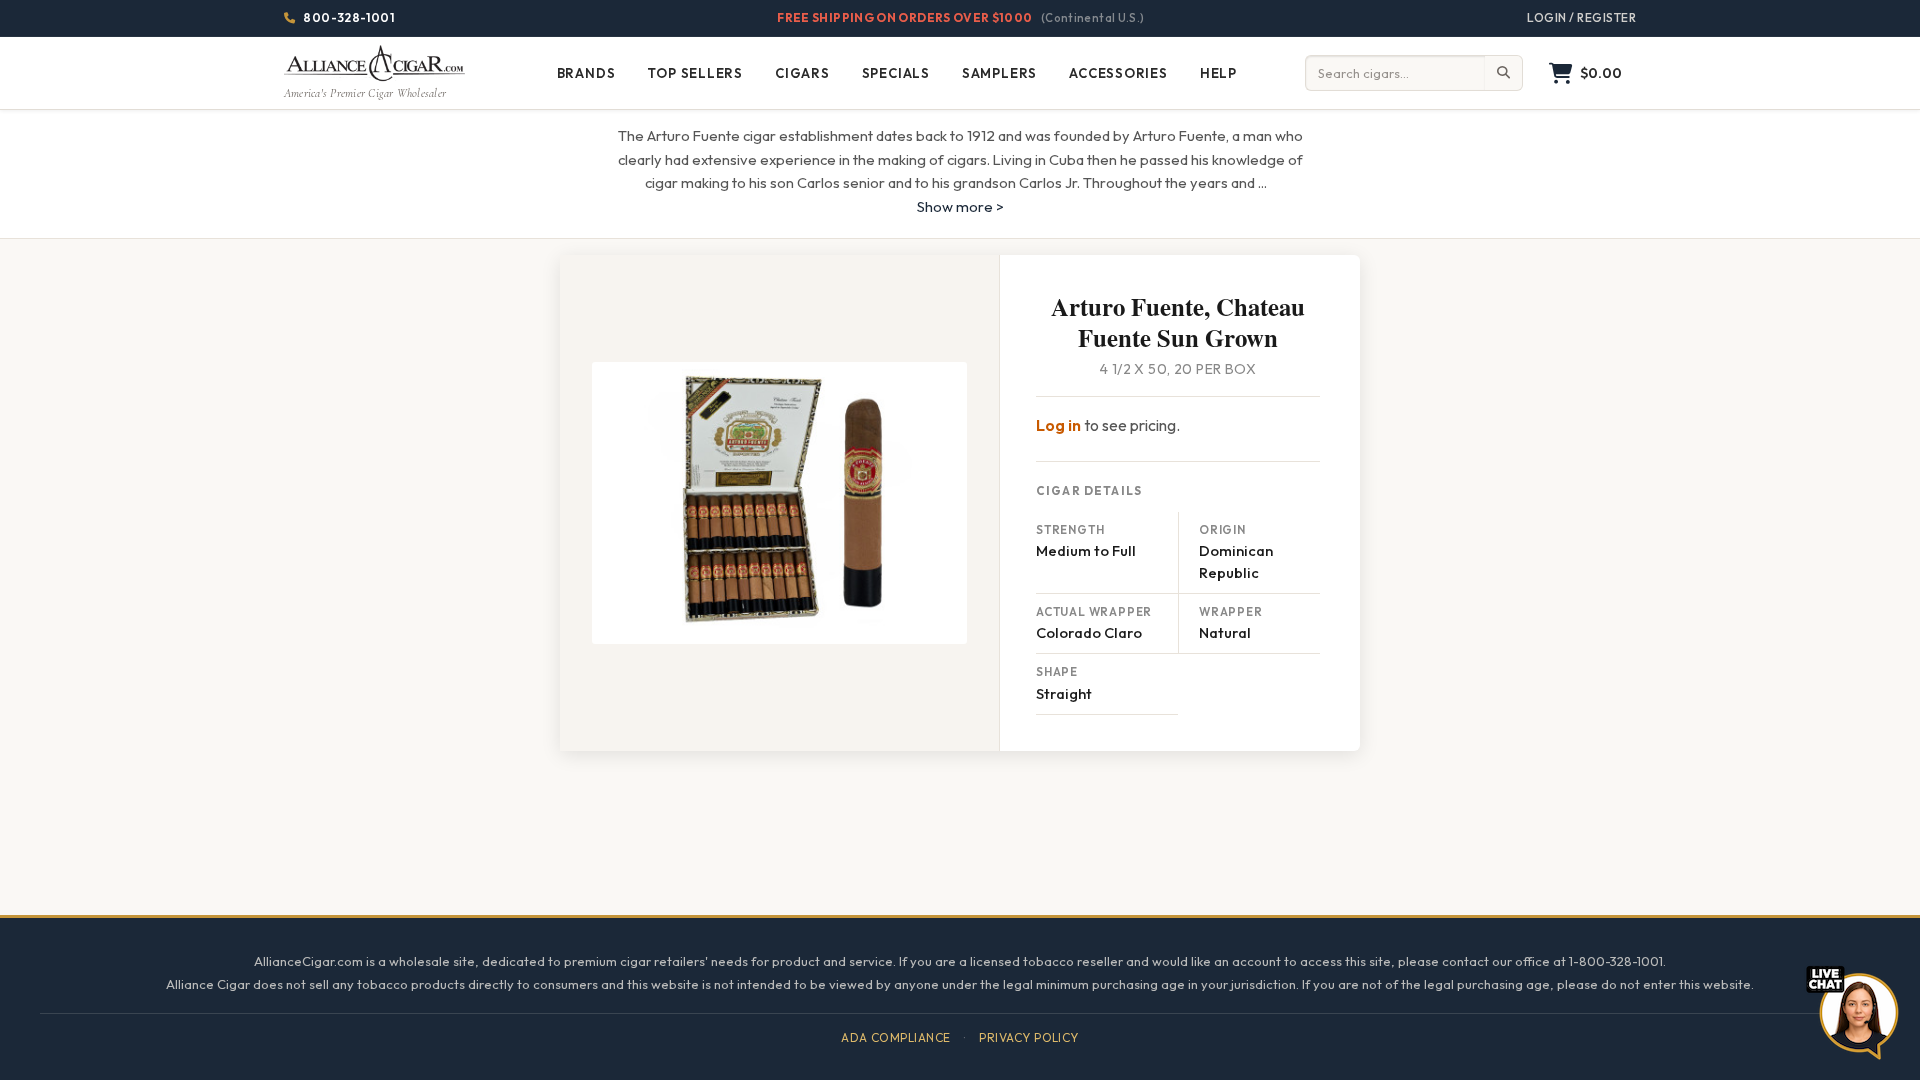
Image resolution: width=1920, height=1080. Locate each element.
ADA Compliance (896, 1037)
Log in (1058, 425)
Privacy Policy (1029, 1037)
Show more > (960, 206)
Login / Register (1581, 17)
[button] (1585, 73)
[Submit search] (1504, 73)
